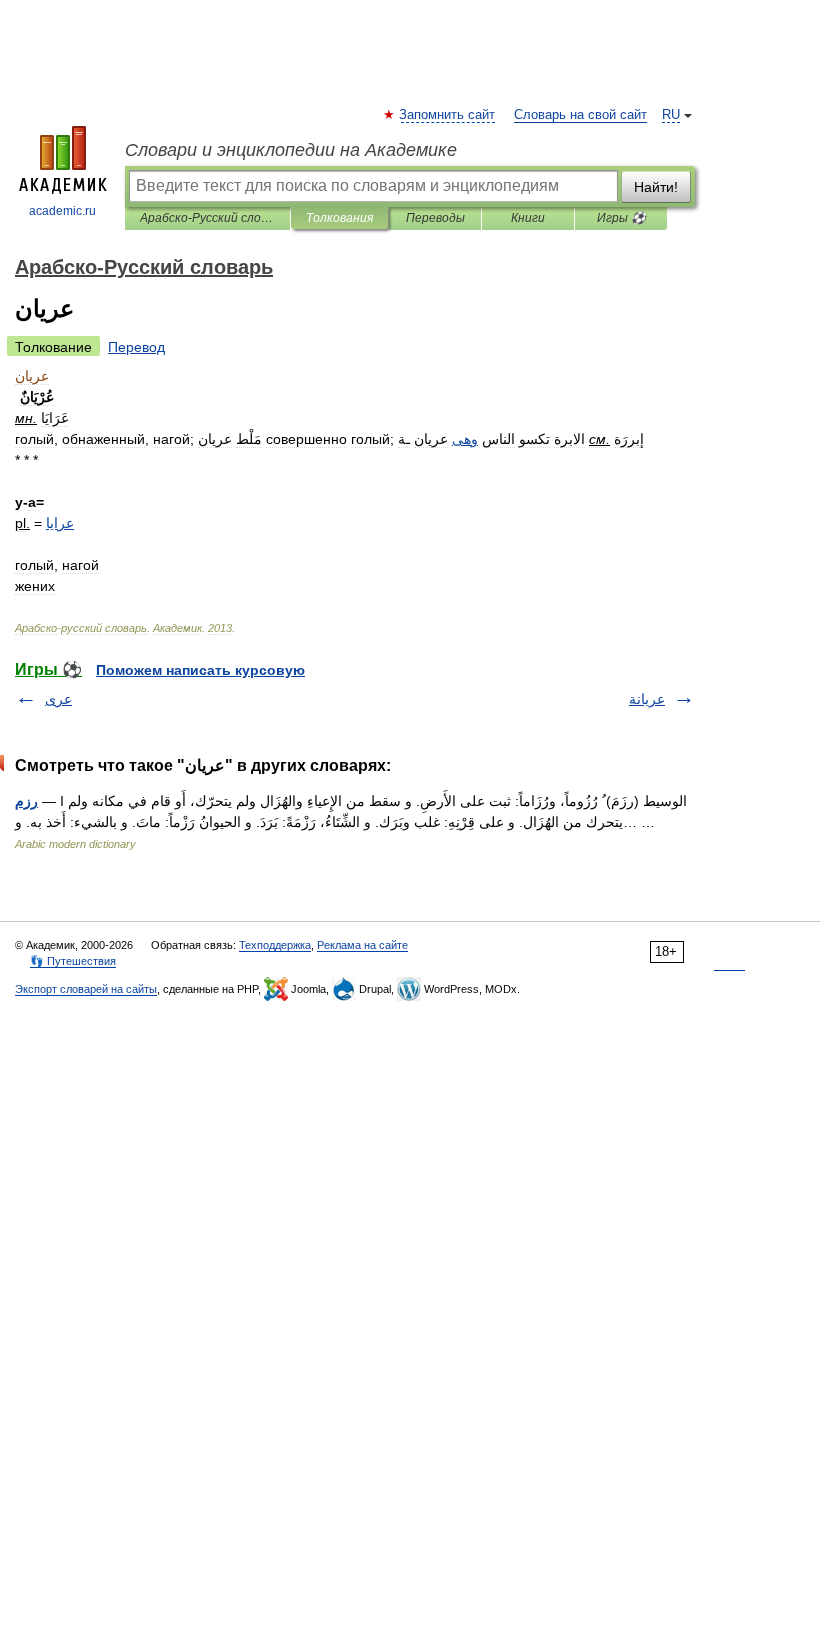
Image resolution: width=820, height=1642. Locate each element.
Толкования (339, 218)
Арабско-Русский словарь (207, 218)
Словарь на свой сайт (580, 115)
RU (671, 115)
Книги (528, 218)
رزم (26, 801)
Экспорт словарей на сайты (86, 989)
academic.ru (62, 211)
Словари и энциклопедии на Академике (291, 150)
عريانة (647, 699)
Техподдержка (275, 945)
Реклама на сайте (362, 945)
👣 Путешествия (73, 961)
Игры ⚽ (621, 218)
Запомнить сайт (448, 115)
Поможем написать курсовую (200, 670)
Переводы (435, 218)
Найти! (656, 187)
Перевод (136, 347)
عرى (58, 699)
